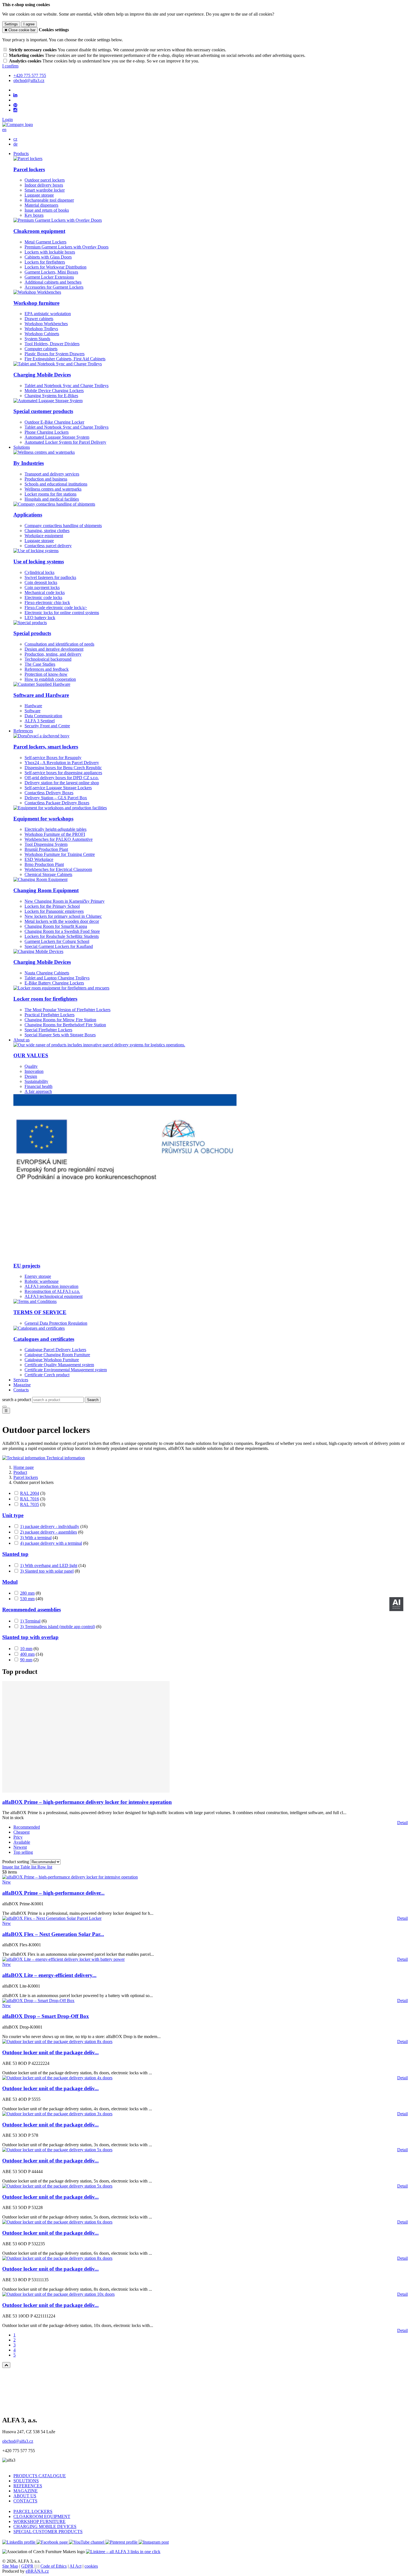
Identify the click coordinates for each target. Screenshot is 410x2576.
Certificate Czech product (47, 1375)
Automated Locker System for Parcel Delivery (65, 442)
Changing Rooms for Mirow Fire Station (60, 1020)
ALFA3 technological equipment (54, 1296)
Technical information (65, 1458)
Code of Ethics (54, 2566)
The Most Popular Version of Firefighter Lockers (67, 1010)
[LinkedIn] (15, 95)
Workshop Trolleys (41, 329)
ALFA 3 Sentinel (40, 721)
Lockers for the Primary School (52, 906)
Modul (10, 1582)
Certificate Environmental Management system (66, 1370)
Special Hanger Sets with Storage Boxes (60, 1035)
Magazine (22, 1385)
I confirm (10, 66)
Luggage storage (39, 195)
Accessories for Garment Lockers (54, 287)
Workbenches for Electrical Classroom (58, 869)
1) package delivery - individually (50, 1526)
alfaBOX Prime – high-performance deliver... (53, 1893)
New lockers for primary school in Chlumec (63, 916)
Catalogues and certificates (44, 1339)
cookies (91, 2566)
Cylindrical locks (39, 572)
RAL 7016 (30, 1499)
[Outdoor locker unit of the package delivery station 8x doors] (57, 2042)
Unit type (13, 1515)
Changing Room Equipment (46, 890)
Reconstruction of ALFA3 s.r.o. (52, 1291)
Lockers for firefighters (45, 262)
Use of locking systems (39, 562)
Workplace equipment (44, 536)
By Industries (29, 463)
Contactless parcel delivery (48, 546)
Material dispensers (41, 205)
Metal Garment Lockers (45, 242)
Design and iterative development (54, 649)
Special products (32, 633)
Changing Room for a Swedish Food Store (62, 931)
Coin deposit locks (41, 582)
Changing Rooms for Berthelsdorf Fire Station (65, 1025)
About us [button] (21, 1040)
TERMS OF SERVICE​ (40, 1312)
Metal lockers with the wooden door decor (62, 921)
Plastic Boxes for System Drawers (55, 354)
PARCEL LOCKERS (33, 2511)
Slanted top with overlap (30, 1637)
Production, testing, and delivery (53, 654)
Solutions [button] (22, 447)
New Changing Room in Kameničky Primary (65, 901)
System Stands (37, 339)
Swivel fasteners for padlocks (50, 577)
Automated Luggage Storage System (57, 437)
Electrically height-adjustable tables (56, 829)
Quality (31, 1066)
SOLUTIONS (26, 2481)
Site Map (10, 2566)
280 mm (27, 1593)
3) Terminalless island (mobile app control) (58, 1627)
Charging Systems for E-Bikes (51, 396)
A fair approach (38, 1091)
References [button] (23, 731)
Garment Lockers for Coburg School (57, 941)
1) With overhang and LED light (49, 1565)
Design (31, 1076)
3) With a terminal (36, 1538)
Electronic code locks (43, 597)
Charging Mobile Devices (42, 375)
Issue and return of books (47, 210)
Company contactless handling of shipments (63, 526)
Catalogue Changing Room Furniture (57, 1355)
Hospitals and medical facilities (52, 499)
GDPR (27, 2566)
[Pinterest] (15, 105)
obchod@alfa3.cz (18, 2441)
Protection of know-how (46, 674)
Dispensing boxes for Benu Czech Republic (63, 768)
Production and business (46, 479)
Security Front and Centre (47, 726)
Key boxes (34, 215)
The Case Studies (40, 664)
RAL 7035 (30, 1504)
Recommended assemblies (32, 1610)
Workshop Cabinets (42, 334)
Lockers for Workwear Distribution (56, 267)
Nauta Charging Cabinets (47, 973)
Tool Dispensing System (46, 844)
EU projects (27, 1266)
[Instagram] (15, 110)
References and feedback (47, 669)
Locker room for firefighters (45, 999)
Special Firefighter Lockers (48, 1030)
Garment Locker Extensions (49, 277)
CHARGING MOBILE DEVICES (45, 2526)
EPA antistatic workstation (48, 314)
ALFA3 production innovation (51, 1286)
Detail (402, 1823)
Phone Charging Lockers (47, 432)
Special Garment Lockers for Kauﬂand (59, 946)
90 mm (26, 1660)
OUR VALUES (31, 1055)
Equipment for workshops (43, 819)
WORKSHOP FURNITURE (39, 2521)
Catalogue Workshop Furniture (52, 1360)
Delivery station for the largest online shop (62, 783)
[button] (4, 130)
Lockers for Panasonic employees (54, 911)
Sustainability (36, 1081)
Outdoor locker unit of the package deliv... (50, 2052)
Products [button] (21, 154)
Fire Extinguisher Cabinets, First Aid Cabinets (65, 359)
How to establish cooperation (50, 679)
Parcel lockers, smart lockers (46, 747)
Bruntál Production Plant (46, 849)
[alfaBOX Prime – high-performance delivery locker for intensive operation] (86, 1791)
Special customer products (43, 411)
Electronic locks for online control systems (62, 613)
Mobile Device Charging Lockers (54, 391)
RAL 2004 (30, 1493)
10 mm (26, 1649)
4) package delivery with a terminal (51, 1543)
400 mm (27, 1654)
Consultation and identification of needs (59, 644)
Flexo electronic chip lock (47, 603)
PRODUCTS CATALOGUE (40, 2476)
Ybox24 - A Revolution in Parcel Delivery (62, 763)
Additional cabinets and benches (53, 282)
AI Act (75, 2566)
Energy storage (38, 1276)
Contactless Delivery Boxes (49, 793)
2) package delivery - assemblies (49, 1532)
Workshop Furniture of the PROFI (55, 834)
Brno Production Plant (44, 864)
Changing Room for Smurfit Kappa (56, 926)
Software (32, 711)
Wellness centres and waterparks (53, 489)
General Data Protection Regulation (56, 1323)
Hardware (33, 706)
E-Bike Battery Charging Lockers (54, 983)
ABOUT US (25, 2496)
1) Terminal (30, 1621)
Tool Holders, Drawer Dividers (52, 344)
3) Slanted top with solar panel (47, 1571)
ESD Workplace (39, 859)
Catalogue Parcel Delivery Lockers (55, 1350)
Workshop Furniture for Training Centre (60, 854)
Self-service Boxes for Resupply (53, 758)
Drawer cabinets (39, 319)
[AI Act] (396, 1604)
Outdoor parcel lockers (45, 180)
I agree (29, 24)
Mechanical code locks (45, 592)
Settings (11, 24)
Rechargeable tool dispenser (49, 200)
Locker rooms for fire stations (50, 494)
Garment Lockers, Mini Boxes (51, 272)
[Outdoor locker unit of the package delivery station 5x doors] (57, 2150)
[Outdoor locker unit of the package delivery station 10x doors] (58, 2294)
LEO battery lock (40, 618)
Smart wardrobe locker (45, 190)
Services (21, 1380)
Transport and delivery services (52, 474)
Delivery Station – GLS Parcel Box (56, 798)
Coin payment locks (42, 587)
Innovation (34, 1071)
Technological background (48, 659)
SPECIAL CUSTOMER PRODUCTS (48, 2532)
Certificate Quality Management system (59, 1365)
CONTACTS (25, 2501)
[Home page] (18, 125)
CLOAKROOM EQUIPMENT (42, 2516)
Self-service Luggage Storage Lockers (58, 788)
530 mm (27, 1599)
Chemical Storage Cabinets (48, 874)
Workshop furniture (36, 303)
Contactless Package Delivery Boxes (57, 803)
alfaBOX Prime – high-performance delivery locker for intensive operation (87, 1802)
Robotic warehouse (42, 1281)
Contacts (21, 1390)
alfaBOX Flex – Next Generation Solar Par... (53, 1934)
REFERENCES (28, 2486)
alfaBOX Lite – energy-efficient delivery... (49, 1975)
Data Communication (43, 716)
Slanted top (15, 1554)
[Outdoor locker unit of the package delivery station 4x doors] (57, 2078)
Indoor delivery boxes (44, 185)
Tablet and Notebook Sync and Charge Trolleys (67, 386)
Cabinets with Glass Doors (48, 257)
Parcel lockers (29, 169)
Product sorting (16, 1862)
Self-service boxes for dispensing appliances (63, 773)
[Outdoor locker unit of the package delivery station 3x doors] (57, 2114)
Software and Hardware (41, 695)
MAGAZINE (26, 2491)
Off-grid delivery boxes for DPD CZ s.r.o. (62, 778)
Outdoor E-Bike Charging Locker (54, 422)
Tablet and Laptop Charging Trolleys (57, 978)
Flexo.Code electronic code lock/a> (56, 608)
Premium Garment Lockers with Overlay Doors (67, 247)
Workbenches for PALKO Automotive (59, 839)
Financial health (38, 1086)
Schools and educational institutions (56, 484)
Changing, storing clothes (47, 531)
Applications (28, 515)
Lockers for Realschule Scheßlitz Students (62, 936)
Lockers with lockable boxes (50, 252)
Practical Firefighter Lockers (50, 1015)
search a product (17, 1400)
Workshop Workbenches (46, 324)
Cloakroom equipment (39, 231)
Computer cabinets (41, 349)
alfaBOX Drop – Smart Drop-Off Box (46, 2016)
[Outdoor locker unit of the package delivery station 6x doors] (57, 2222)
